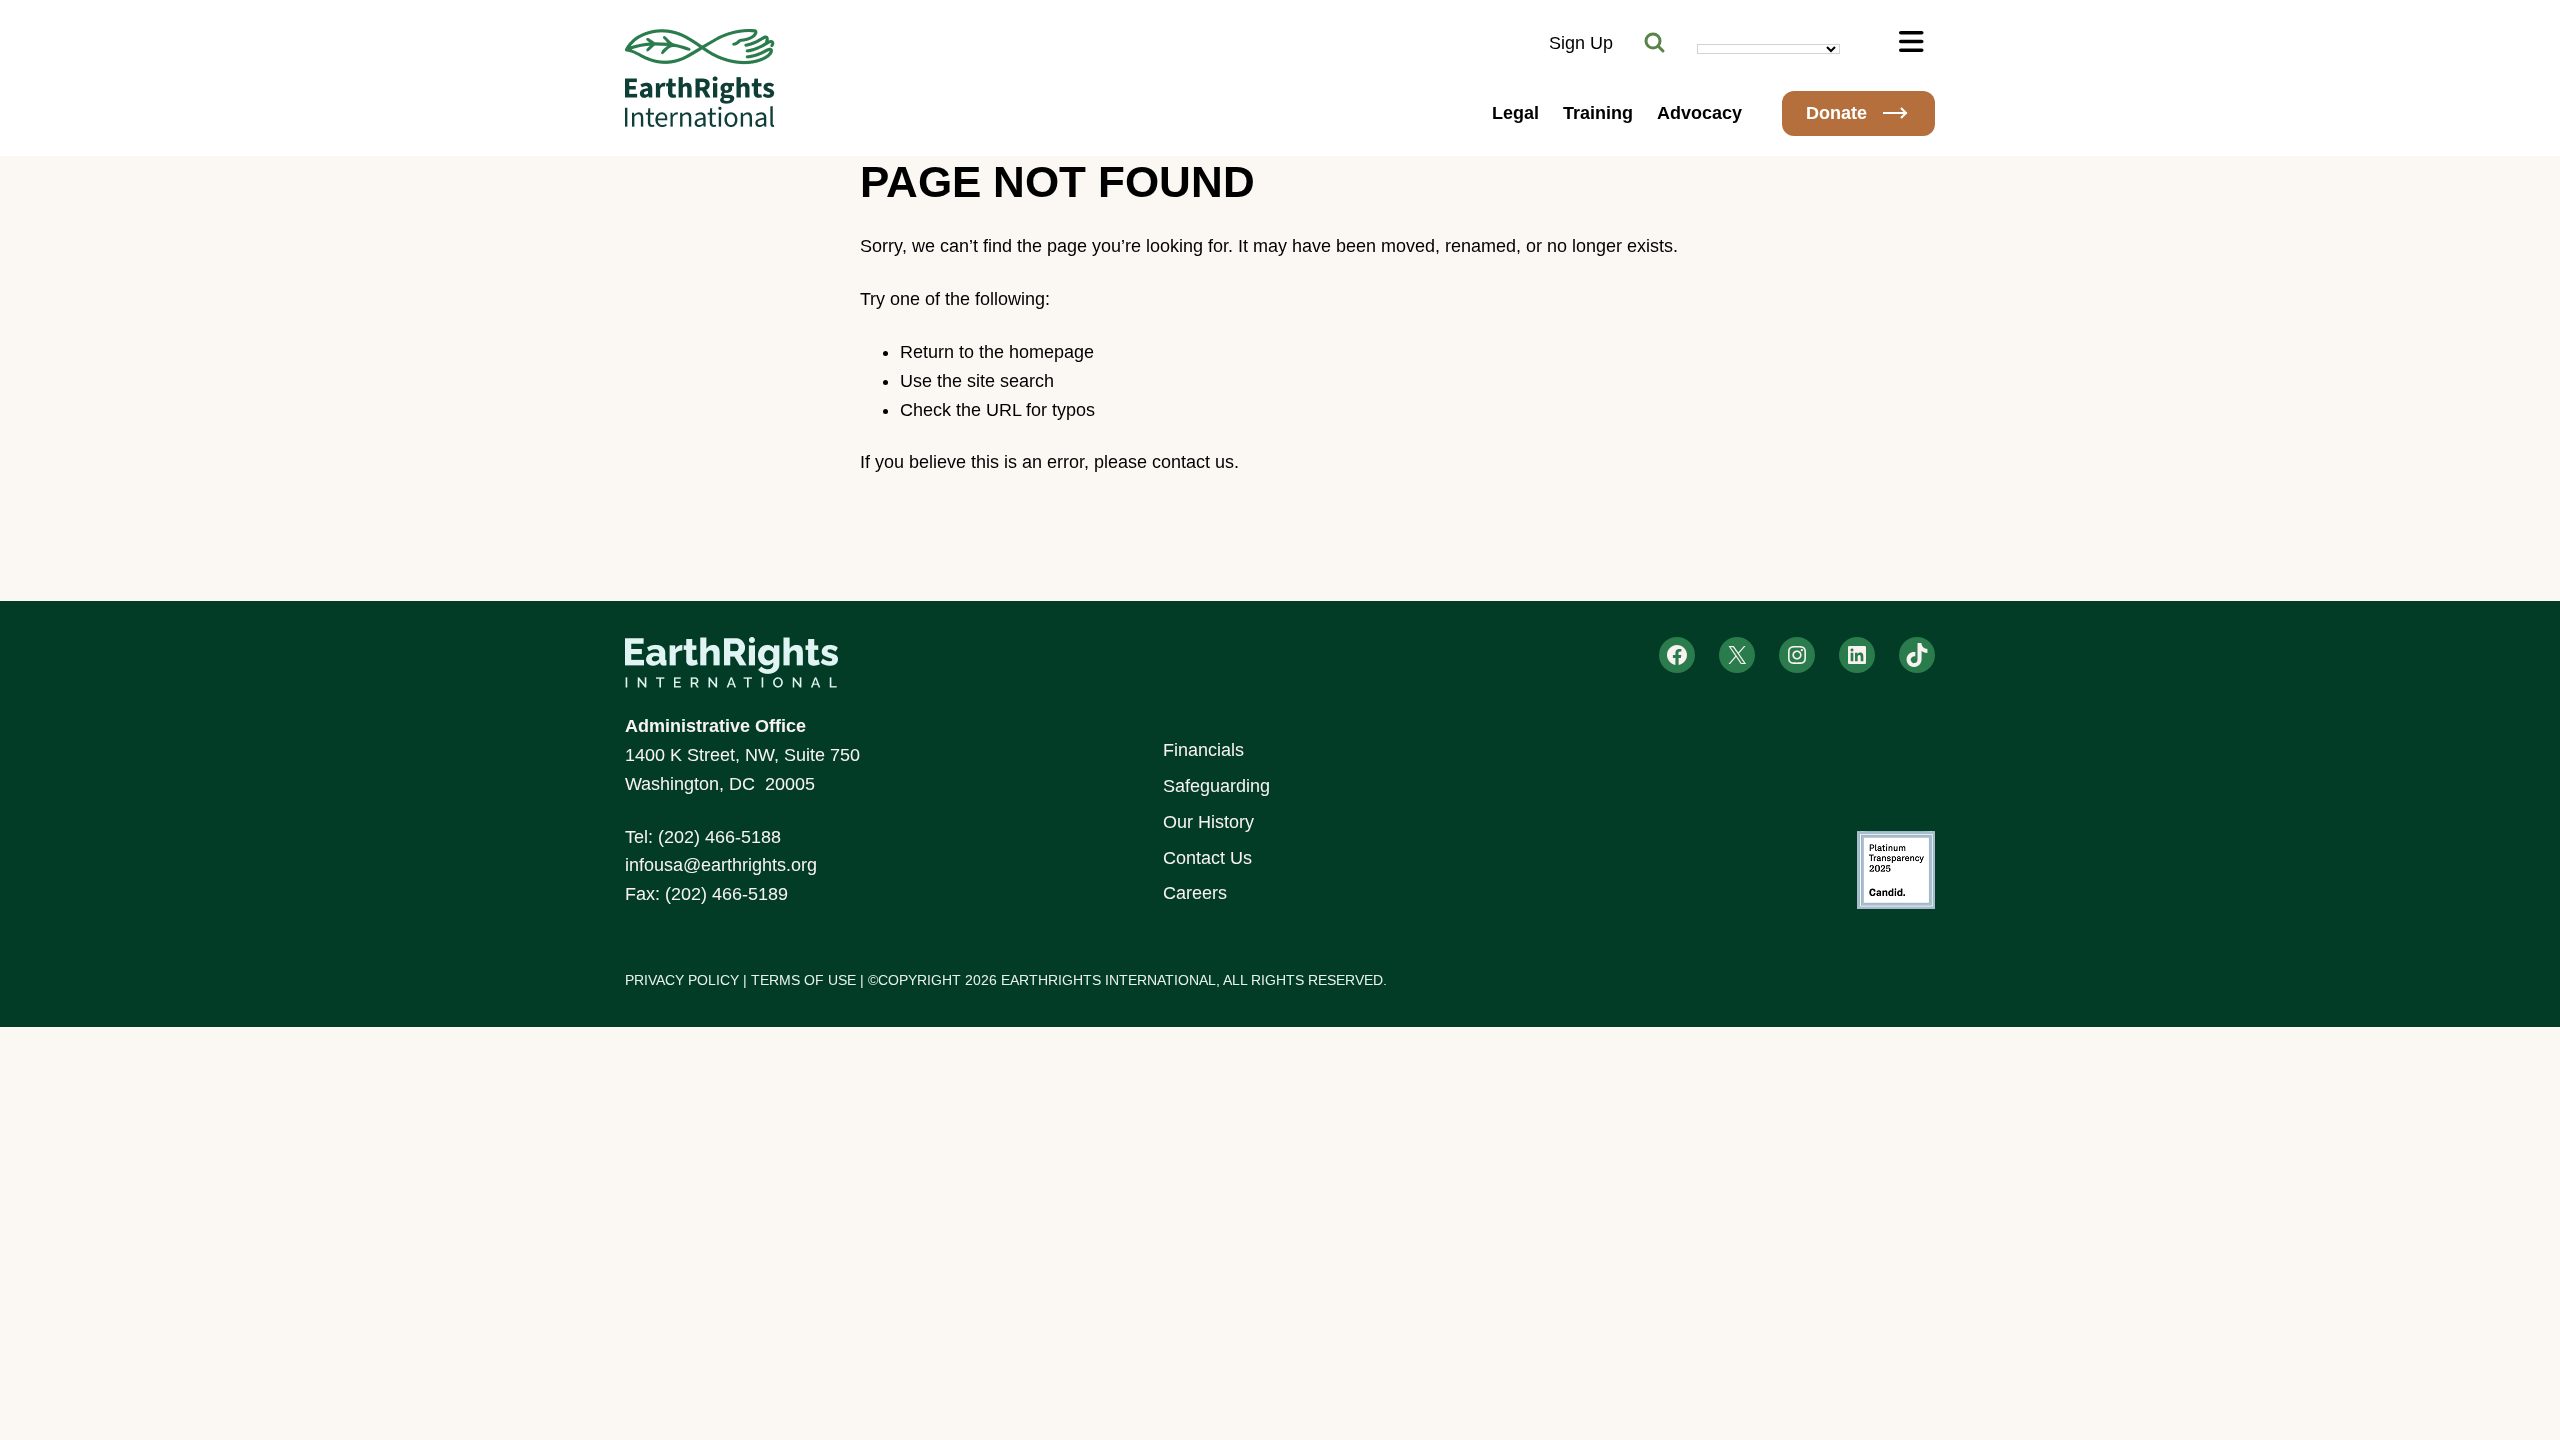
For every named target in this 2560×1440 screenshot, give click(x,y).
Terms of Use (803, 980)
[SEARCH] (1655, 43)
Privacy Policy (682, 980)
